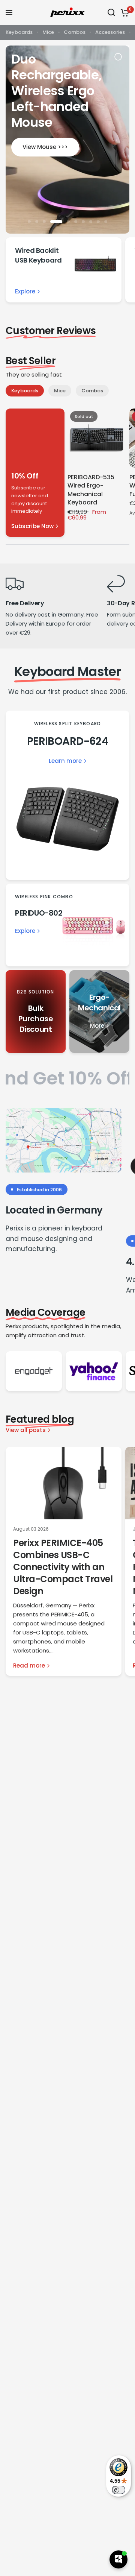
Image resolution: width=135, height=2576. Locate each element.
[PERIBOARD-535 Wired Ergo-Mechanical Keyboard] (97, 438)
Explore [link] (25, 291)
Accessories (110, 32)
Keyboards (19, 32)
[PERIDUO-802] (67, 925)
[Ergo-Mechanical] (99, 1012)
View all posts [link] (26, 1430)
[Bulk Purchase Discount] (36, 1012)
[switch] (118, 2490)
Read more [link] (29, 1665)
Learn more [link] (65, 761)
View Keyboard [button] (67, 114)
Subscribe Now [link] (32, 526)
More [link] (97, 1026)
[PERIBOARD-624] (67, 795)
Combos (75, 32)
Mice (48, 32)
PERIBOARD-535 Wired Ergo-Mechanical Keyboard (91, 490)
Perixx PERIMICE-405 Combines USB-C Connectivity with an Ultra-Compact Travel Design (63, 1567)
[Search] (111, 12)
